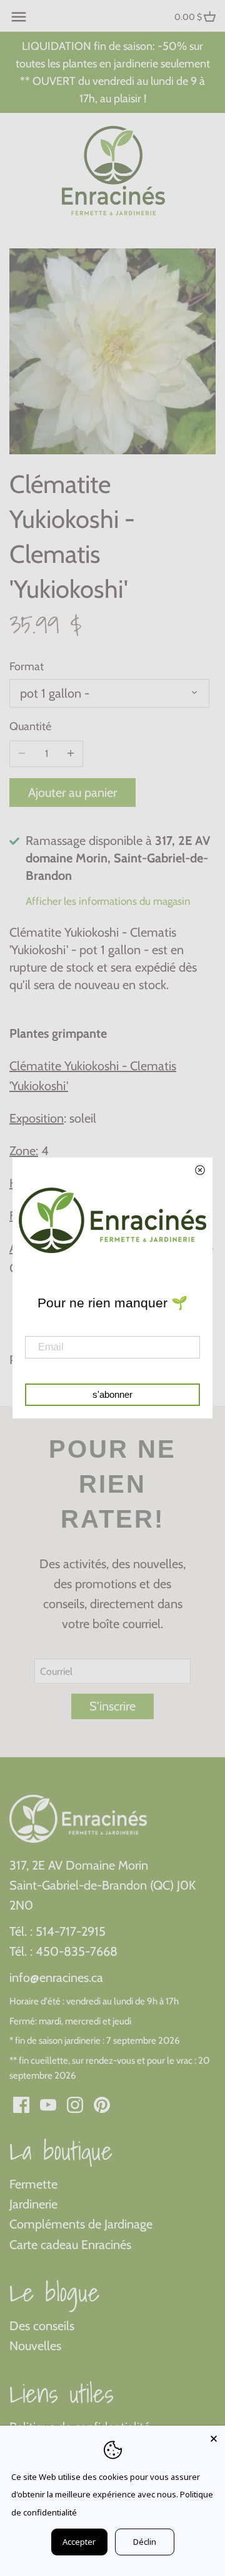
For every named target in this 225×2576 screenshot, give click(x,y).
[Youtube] (48, 2104)
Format (27, 667)
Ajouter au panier (72, 793)
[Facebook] (21, 2104)
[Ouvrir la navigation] (19, 17)
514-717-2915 (71, 1931)
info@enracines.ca (56, 1978)
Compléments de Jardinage (81, 2224)
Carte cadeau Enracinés (70, 2245)
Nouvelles (35, 2346)
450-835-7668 (77, 1951)
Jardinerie (33, 2204)
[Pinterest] (102, 2104)
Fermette (33, 2184)
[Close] (214, 2437)
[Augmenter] (71, 754)
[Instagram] (75, 2104)
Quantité (30, 727)
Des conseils (42, 2326)
